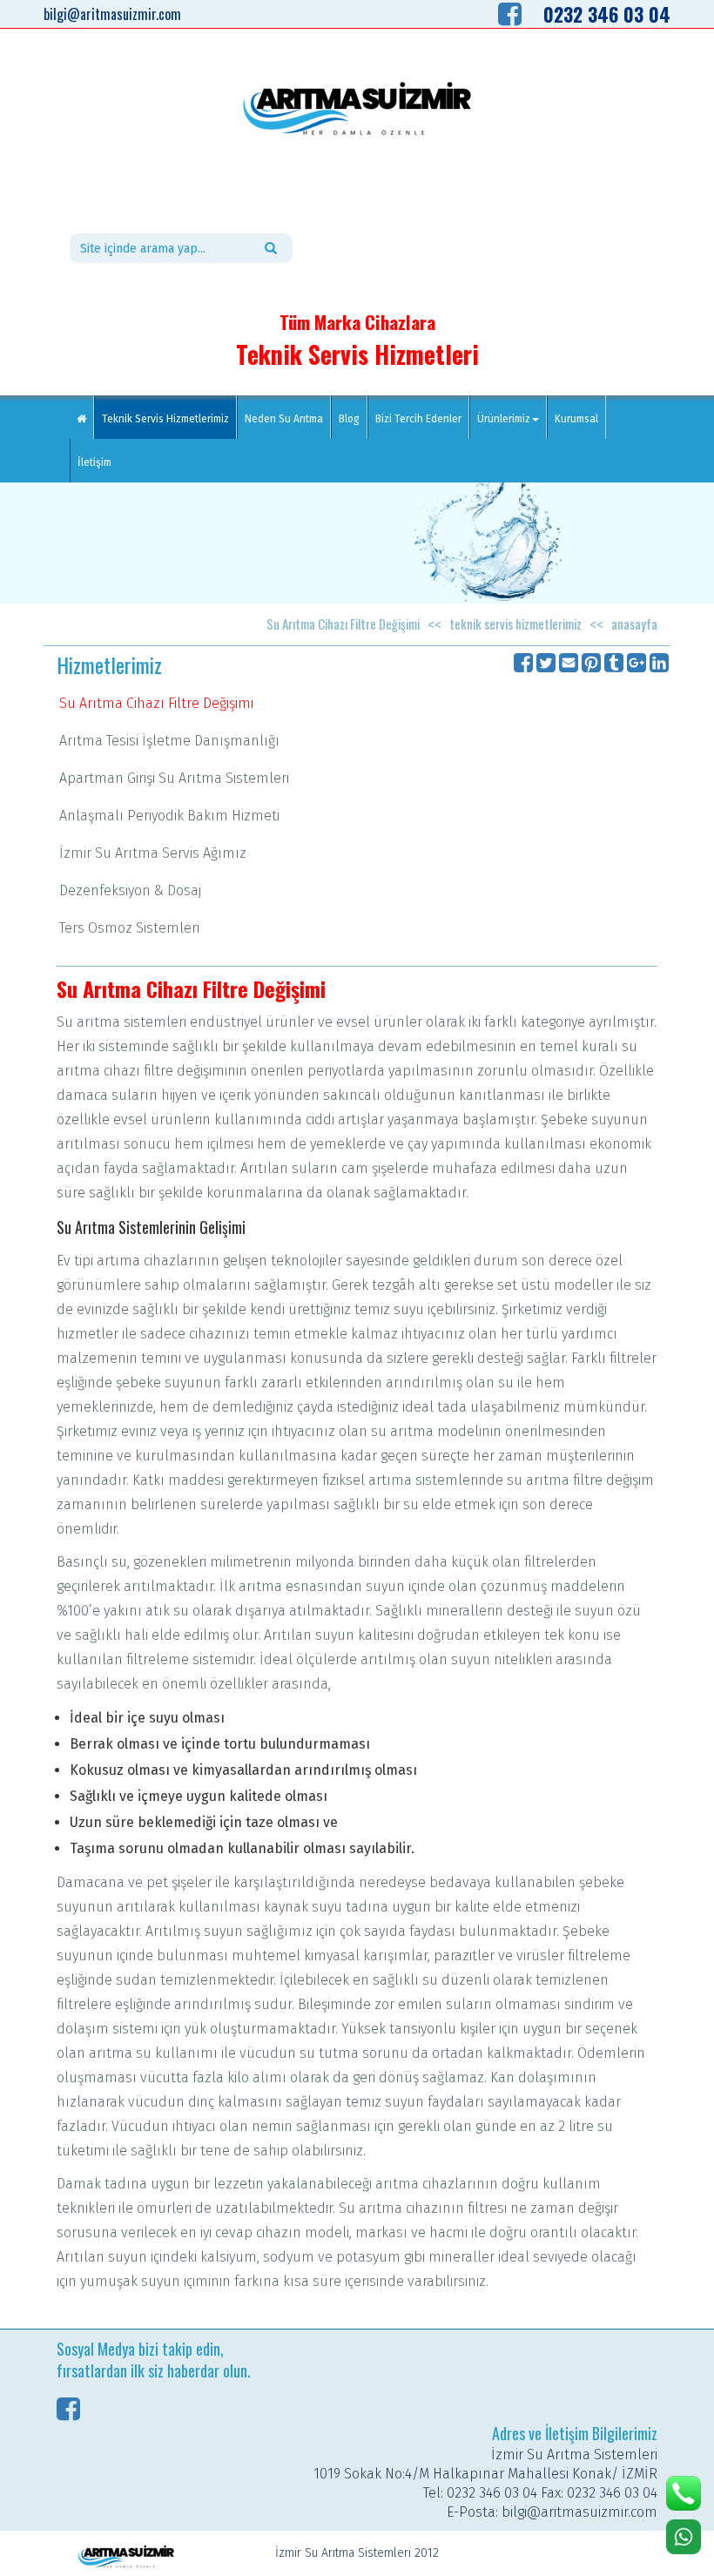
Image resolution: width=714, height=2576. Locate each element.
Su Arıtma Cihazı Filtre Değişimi (343, 624)
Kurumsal (576, 419)
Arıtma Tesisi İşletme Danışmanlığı (169, 741)
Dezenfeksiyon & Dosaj (130, 890)
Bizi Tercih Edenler (418, 419)
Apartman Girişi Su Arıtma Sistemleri (174, 778)
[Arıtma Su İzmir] (357, 109)
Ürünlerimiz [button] (504, 419)
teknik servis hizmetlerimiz (515, 624)
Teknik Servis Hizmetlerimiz (169, 418)
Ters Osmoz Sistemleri (129, 928)
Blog (349, 419)
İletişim (94, 462)
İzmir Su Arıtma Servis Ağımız (153, 853)
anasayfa (634, 624)
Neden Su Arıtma (284, 419)
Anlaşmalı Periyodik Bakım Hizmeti (169, 816)
